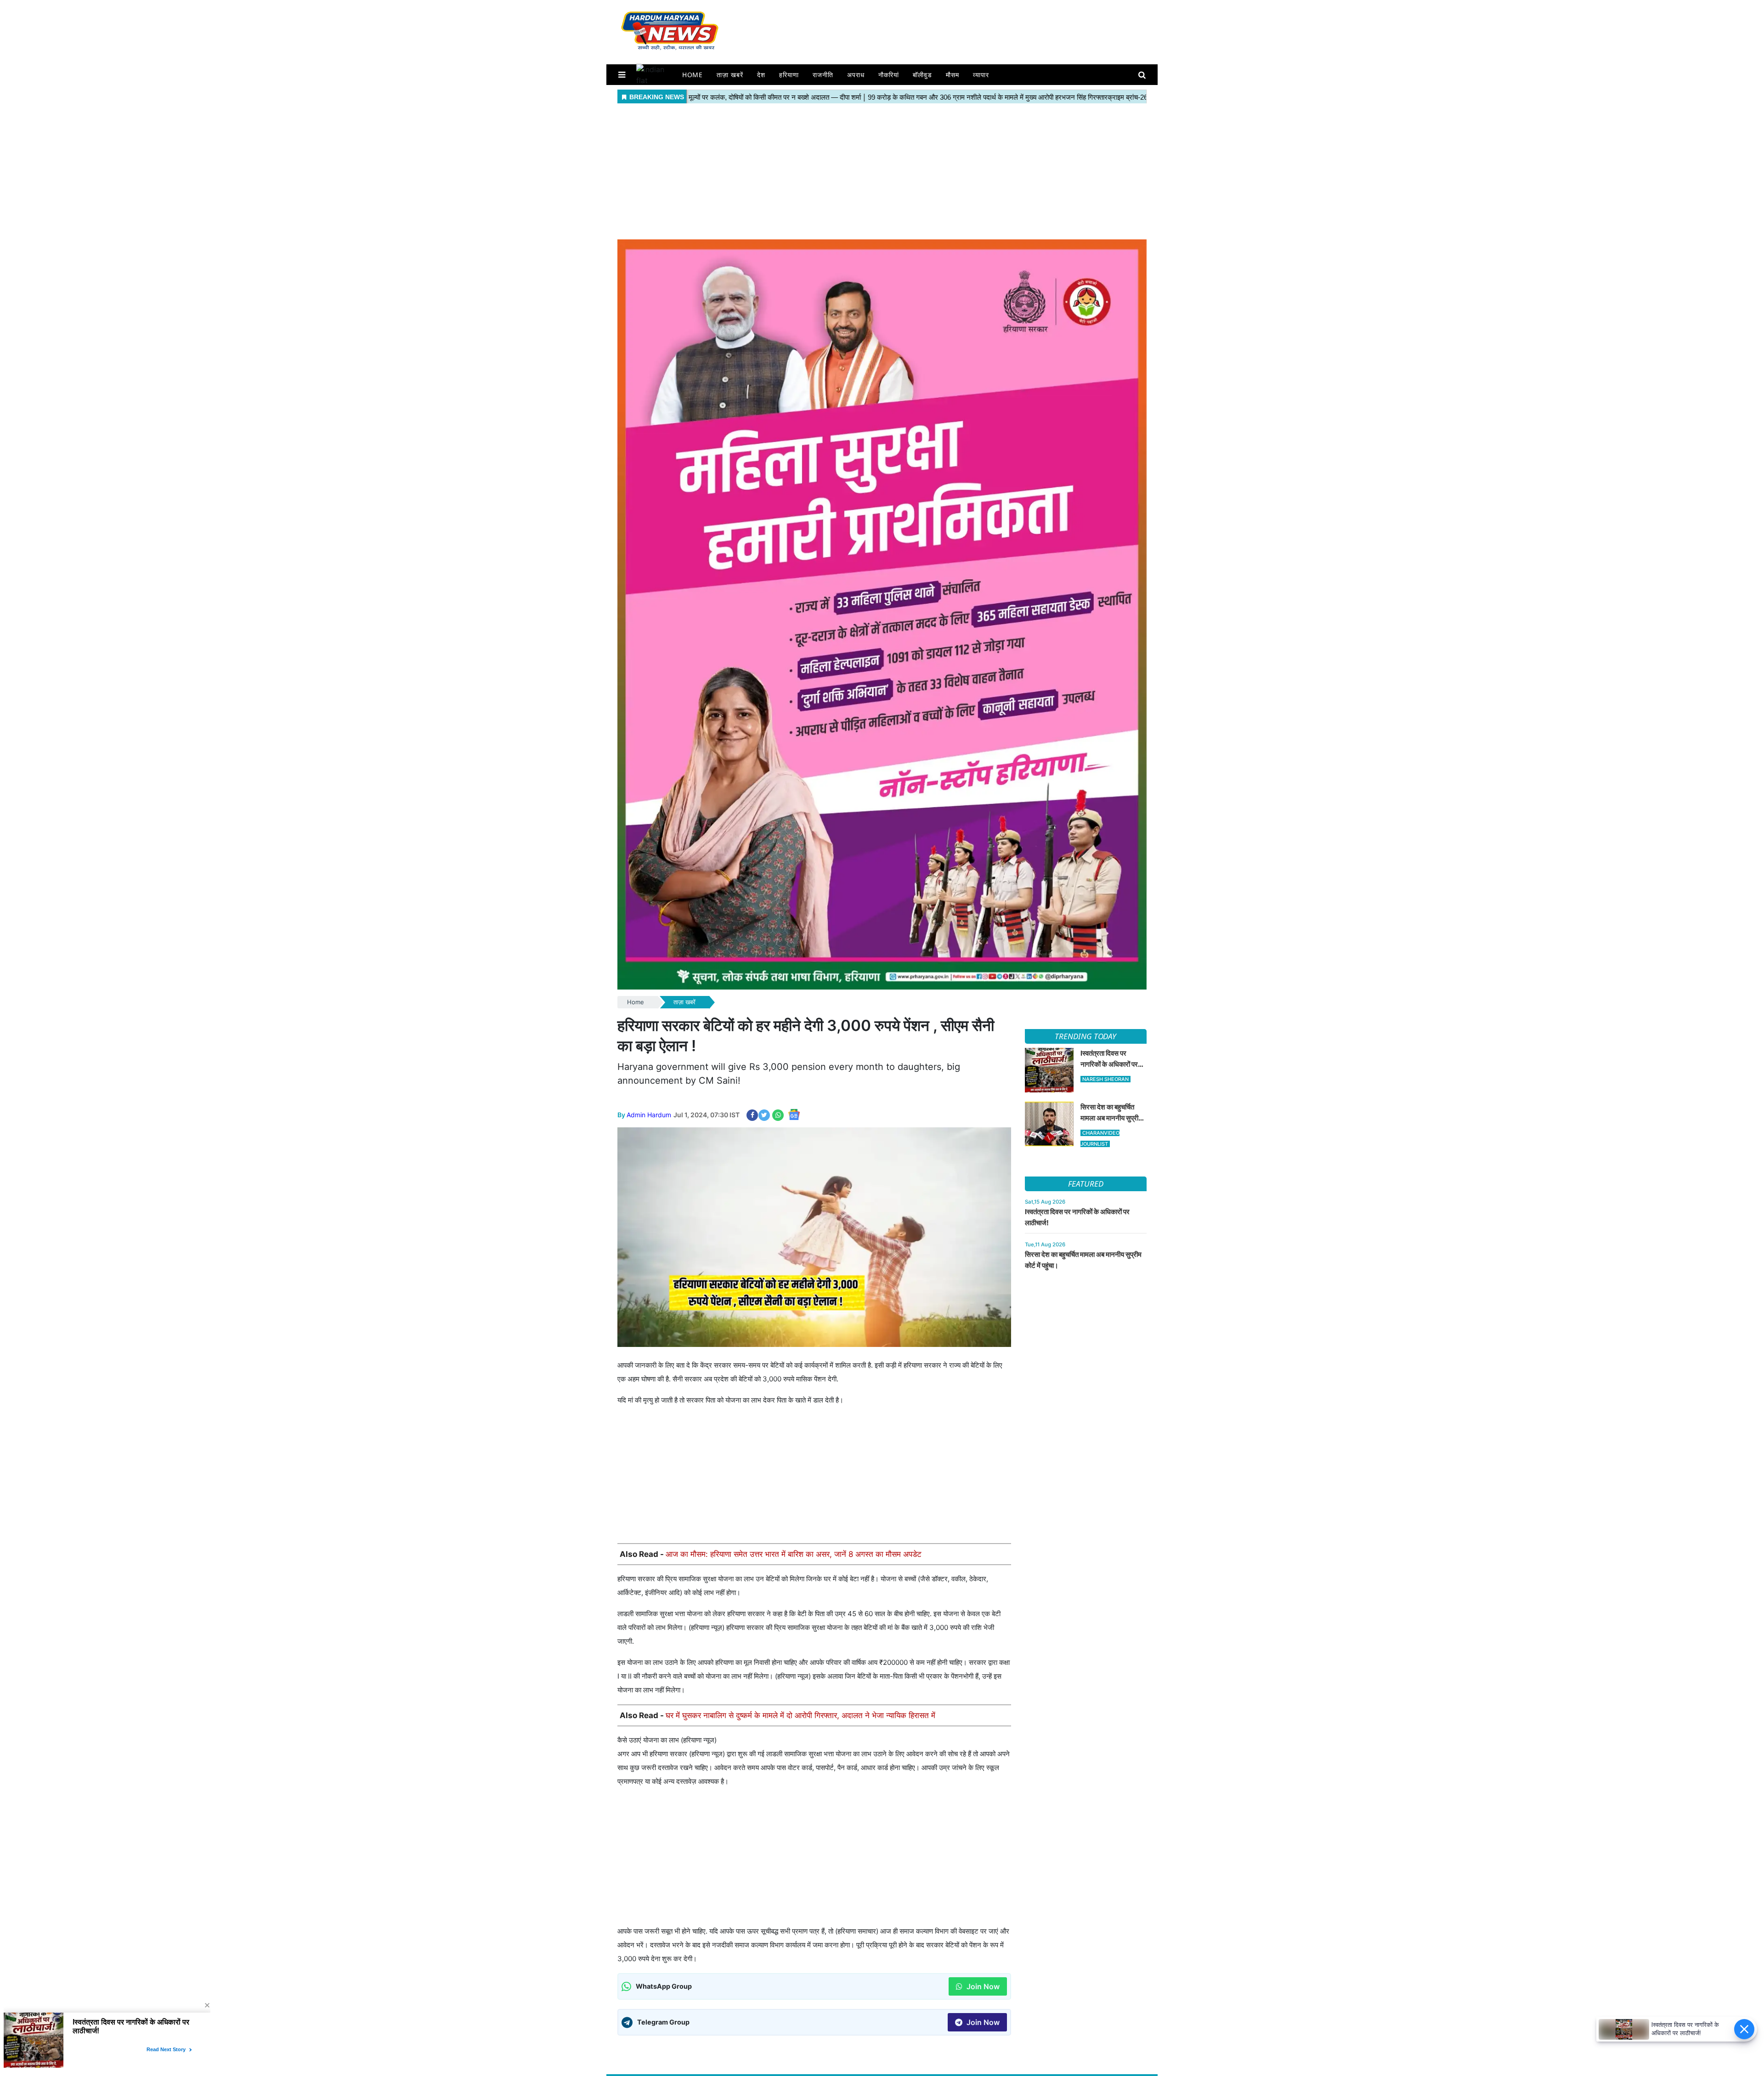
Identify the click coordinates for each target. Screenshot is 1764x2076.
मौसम (953, 75)
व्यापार (981, 75)
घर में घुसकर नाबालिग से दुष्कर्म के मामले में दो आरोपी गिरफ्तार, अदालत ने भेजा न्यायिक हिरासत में (800, 1715)
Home (693, 75)
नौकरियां (889, 75)
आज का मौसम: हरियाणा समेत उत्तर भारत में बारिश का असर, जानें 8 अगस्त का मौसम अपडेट (794, 1554)
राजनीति (823, 75)
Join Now (982, 1986)
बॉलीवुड (922, 75)
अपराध (856, 75)
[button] (622, 75)
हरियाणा (789, 75)
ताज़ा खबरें (730, 75)
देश (761, 75)
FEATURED (1086, 1184)
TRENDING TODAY (1086, 1036)
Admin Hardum (649, 1115)
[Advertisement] (882, 170)
